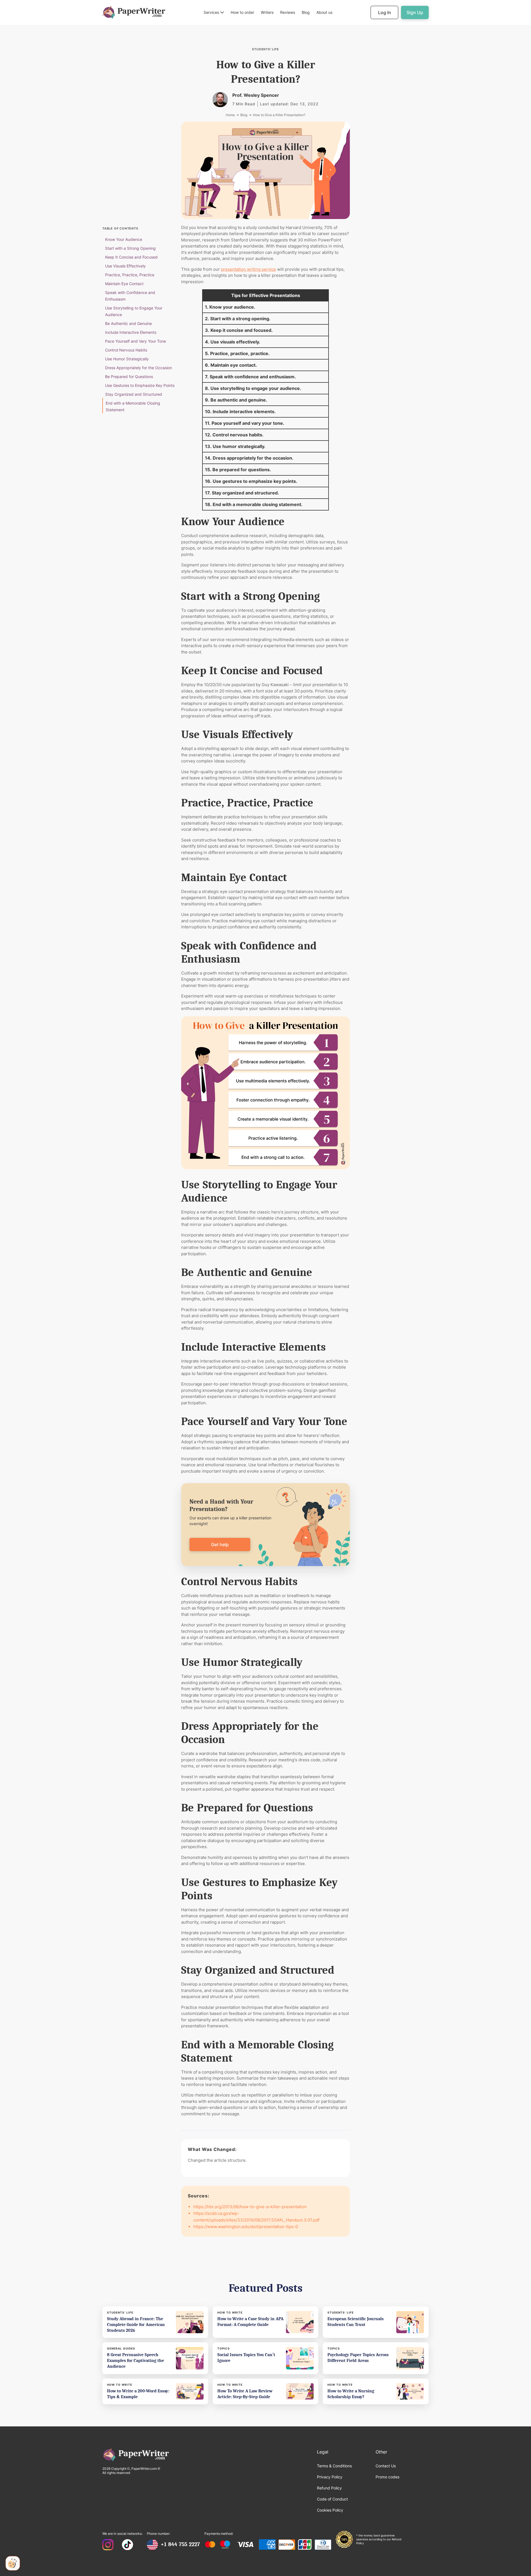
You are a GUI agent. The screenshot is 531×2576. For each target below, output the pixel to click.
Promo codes (387, 2477)
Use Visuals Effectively (125, 266)
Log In (385, 12)
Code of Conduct (332, 2499)
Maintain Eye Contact (124, 284)
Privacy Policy (330, 2477)
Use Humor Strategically (127, 359)
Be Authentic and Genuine (128, 323)
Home (230, 115)
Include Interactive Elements (131, 332)
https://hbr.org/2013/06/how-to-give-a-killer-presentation (250, 2207)
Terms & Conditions (334, 2466)
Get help (220, 1544)
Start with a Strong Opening (130, 248)
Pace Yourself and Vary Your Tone (136, 341)
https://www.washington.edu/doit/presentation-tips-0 (246, 2227)
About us (324, 12)
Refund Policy (329, 2488)
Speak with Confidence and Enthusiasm (130, 296)
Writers (267, 12)
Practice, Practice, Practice (130, 275)
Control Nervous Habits (126, 350)
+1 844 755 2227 (180, 2544)
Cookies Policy (330, 2510)
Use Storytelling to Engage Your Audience (134, 311)
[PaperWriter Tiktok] (127, 2545)
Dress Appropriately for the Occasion (139, 368)
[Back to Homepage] (134, 12)
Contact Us (386, 2466)
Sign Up (415, 12)
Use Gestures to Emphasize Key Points (140, 385)
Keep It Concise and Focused (131, 257)
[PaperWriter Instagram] (108, 2545)
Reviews (288, 12)
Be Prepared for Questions (129, 377)
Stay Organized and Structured (134, 394)
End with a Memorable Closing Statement (133, 406)
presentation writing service (248, 269)
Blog (306, 12)
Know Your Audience (124, 239)
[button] (214, 13)
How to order (242, 12)
